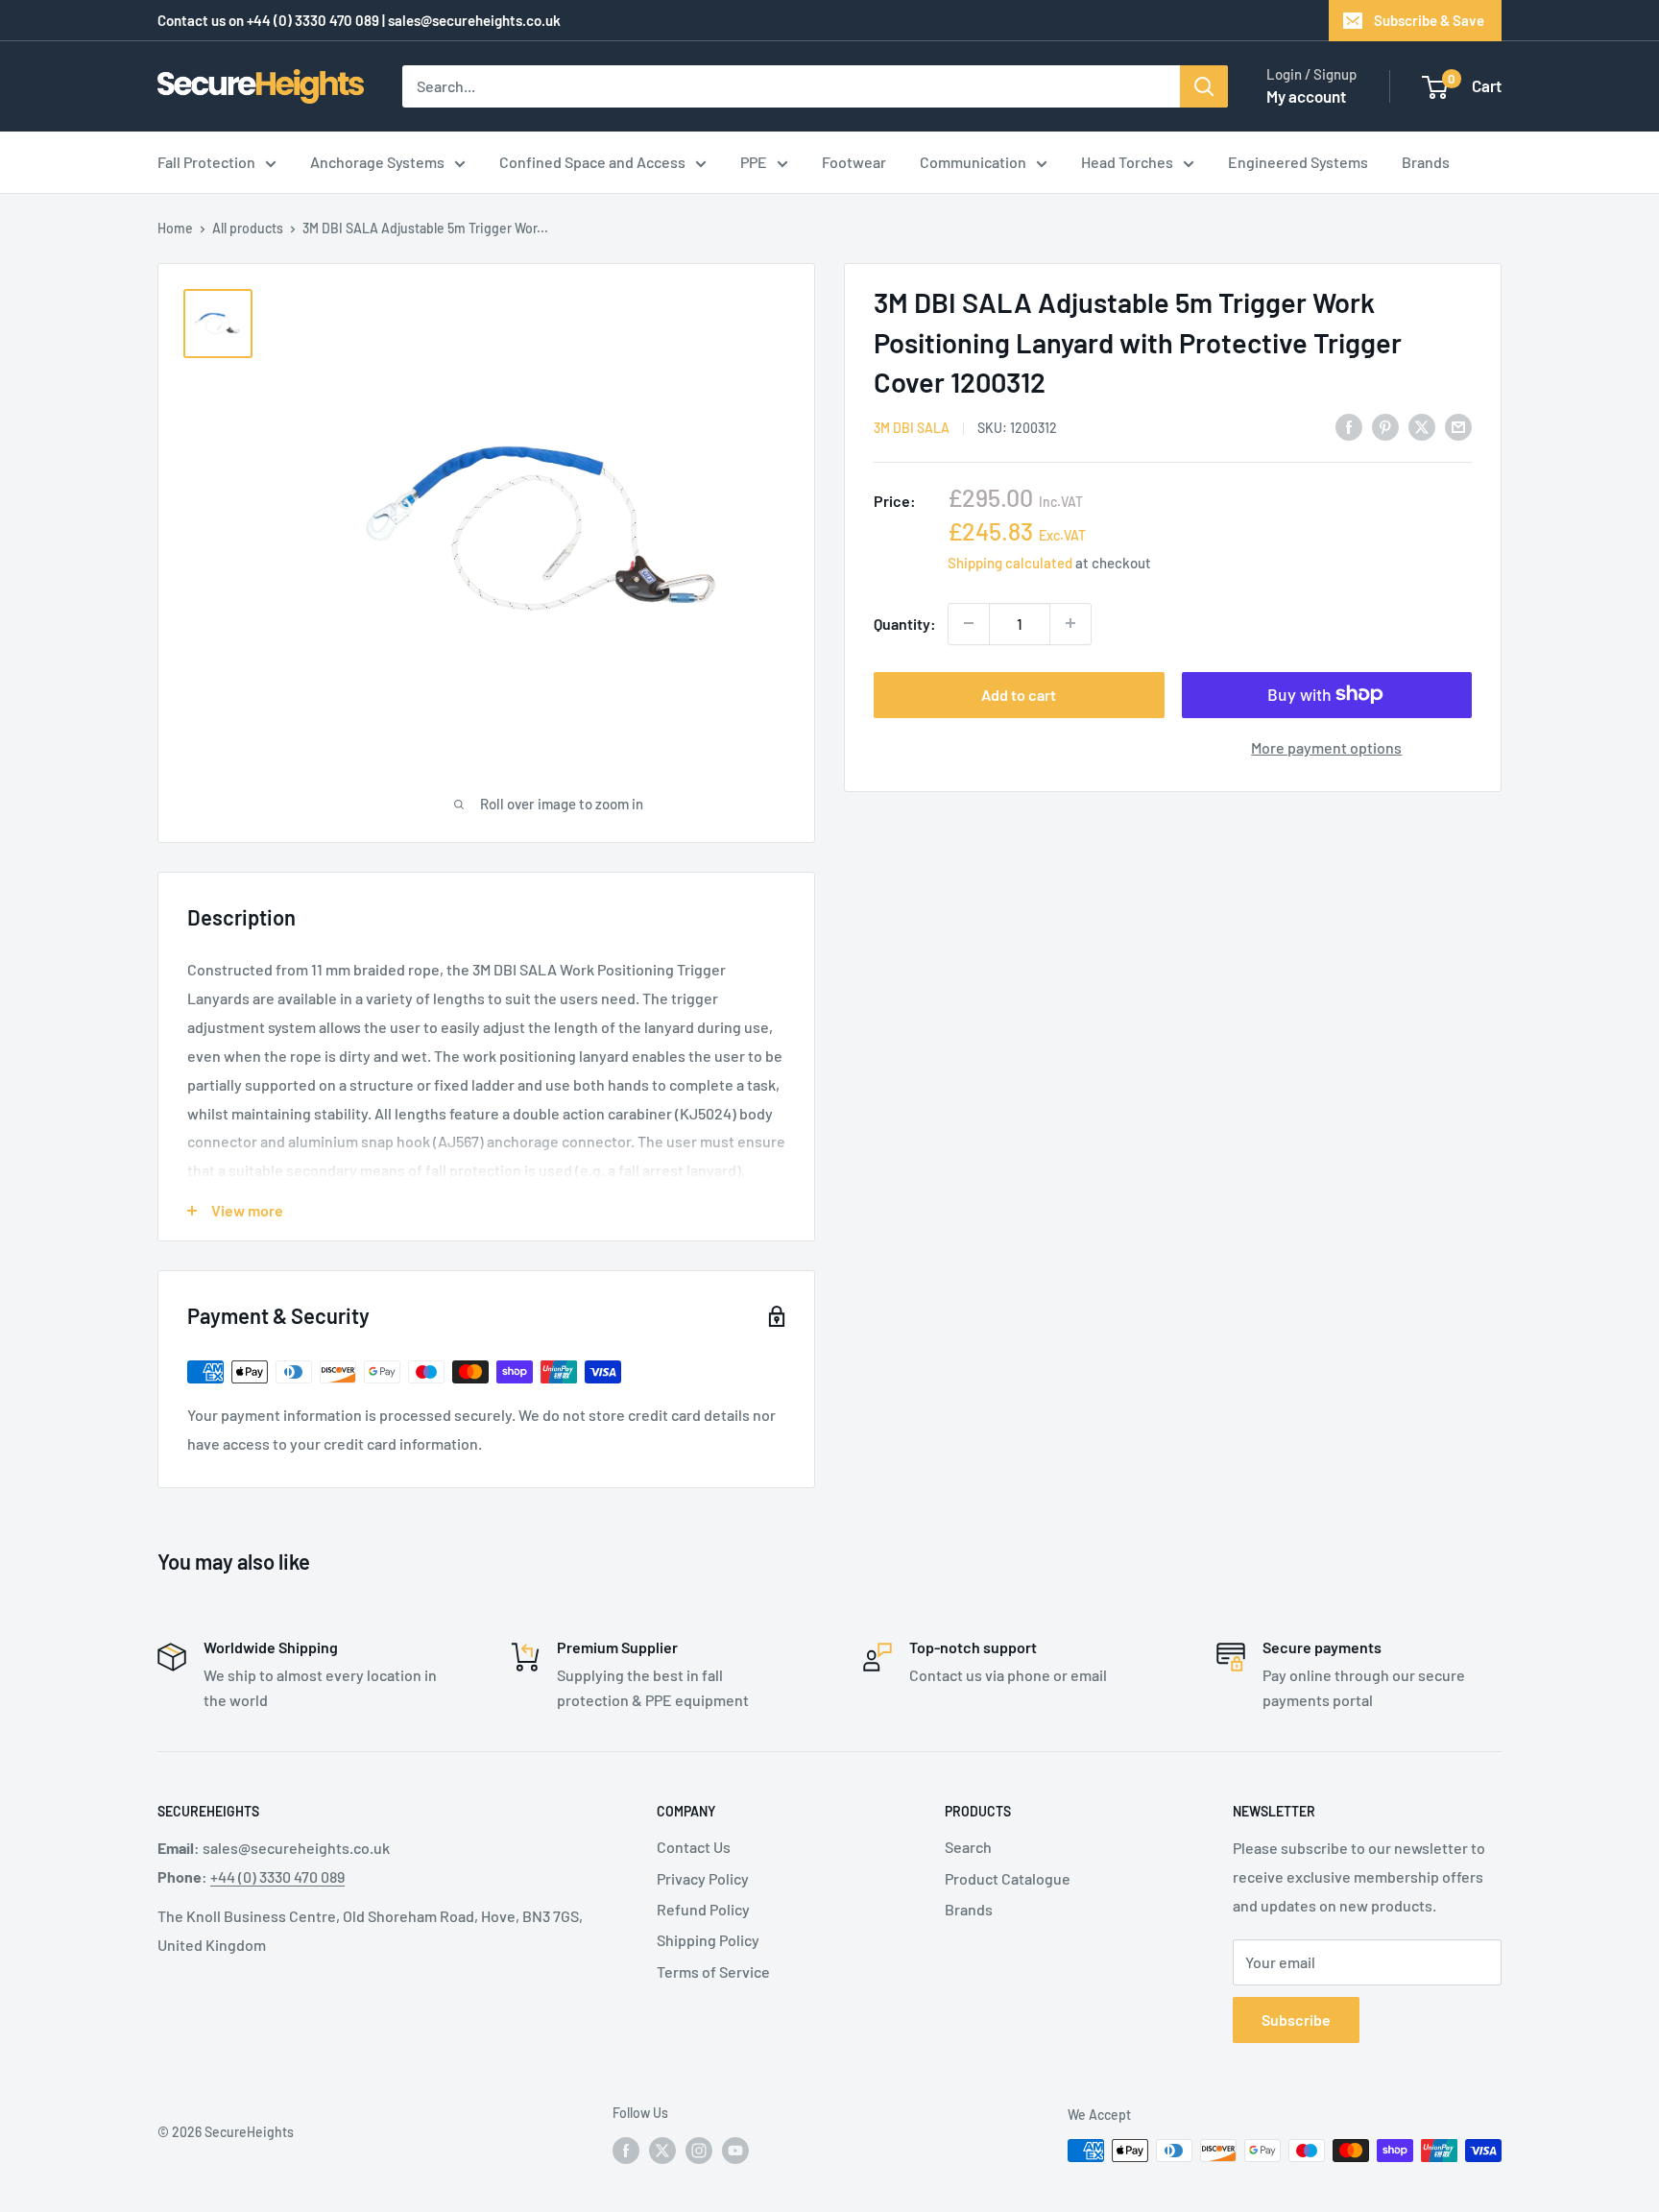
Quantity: (905, 624)
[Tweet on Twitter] (1422, 426)
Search (968, 1847)
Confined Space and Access (592, 162)
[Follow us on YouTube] (735, 2150)
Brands (1426, 162)
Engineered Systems (1298, 162)
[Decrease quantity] (969, 623)
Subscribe (1296, 2020)
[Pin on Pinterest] (1385, 426)
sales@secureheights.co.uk (474, 20)
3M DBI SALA (912, 427)
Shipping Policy (708, 1940)
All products (248, 228)
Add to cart (1019, 694)
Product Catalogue (1008, 1878)
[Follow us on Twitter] (662, 2150)
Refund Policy (703, 1909)
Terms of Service (713, 1972)
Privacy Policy (703, 1878)
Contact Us (694, 1847)
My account (1306, 96)
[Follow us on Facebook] (626, 2150)
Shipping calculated (1010, 562)
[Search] (1204, 86)
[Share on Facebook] (1349, 426)
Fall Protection (206, 162)
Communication (973, 162)
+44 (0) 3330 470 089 (313, 20)
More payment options (1326, 746)
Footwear (854, 162)
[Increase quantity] (1070, 623)
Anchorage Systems (377, 162)
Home (175, 228)
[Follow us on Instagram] (699, 2150)
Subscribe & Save (1429, 20)
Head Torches (1127, 162)
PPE (754, 162)
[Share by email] (1458, 426)
